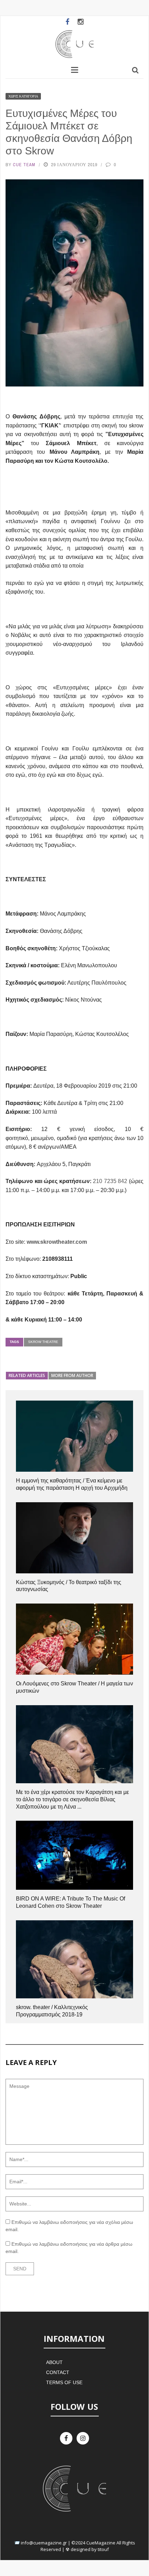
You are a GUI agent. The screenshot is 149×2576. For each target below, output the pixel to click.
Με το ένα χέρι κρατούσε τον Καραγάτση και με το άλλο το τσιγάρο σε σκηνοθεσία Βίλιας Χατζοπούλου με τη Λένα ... (72, 1799)
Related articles (27, 1375)
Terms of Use (64, 2382)
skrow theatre (43, 1342)
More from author (72, 1375)
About (54, 2362)
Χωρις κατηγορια (23, 96)
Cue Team (24, 165)
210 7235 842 (110, 1181)
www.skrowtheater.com (57, 1242)
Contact (58, 2372)
